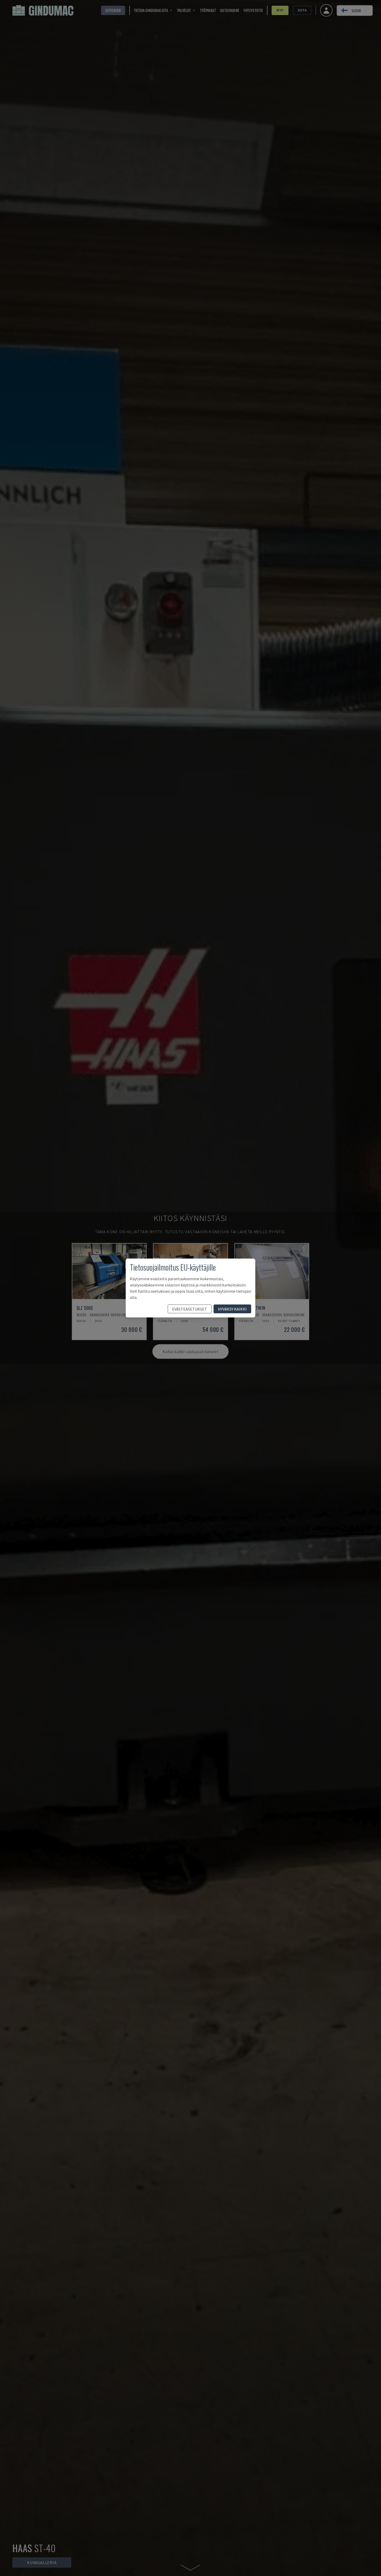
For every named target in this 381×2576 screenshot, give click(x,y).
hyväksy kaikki (232, 1309)
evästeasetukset (190, 1309)
